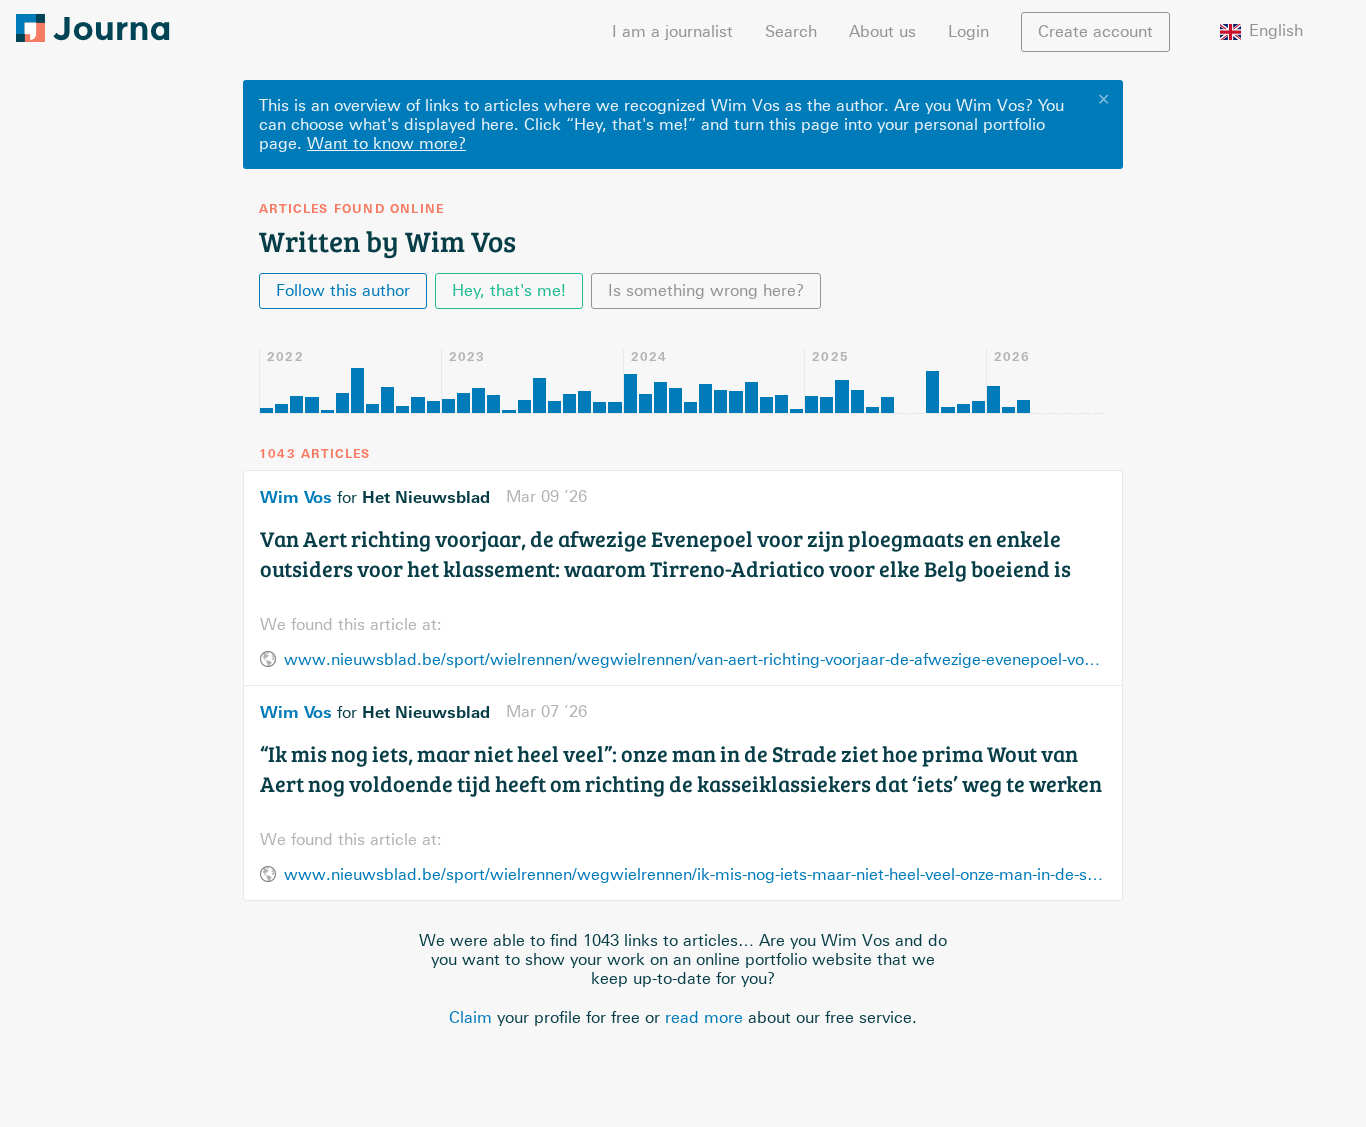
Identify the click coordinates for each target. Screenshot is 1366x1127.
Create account (1095, 31)
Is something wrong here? (706, 290)
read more (704, 1017)
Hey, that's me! (509, 290)
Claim (470, 1017)
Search (791, 31)
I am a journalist (672, 31)
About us (882, 31)
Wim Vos (296, 497)
